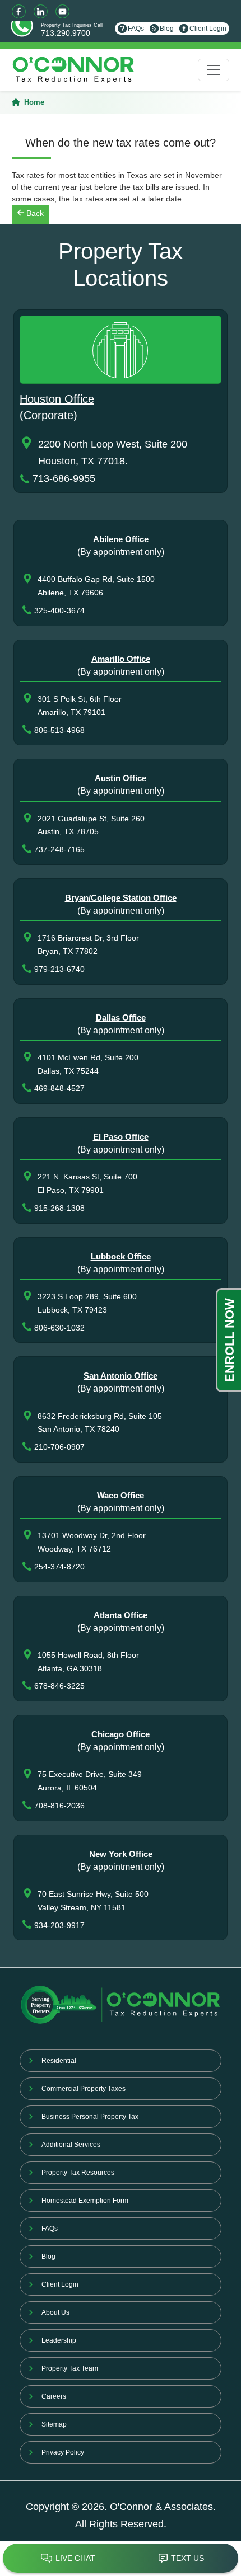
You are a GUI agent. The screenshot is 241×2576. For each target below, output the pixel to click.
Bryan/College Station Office (121, 898)
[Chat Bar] (121, 2559)
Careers (54, 2396)
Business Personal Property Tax (90, 2117)
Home (34, 102)
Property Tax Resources (78, 2173)
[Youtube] (62, 11)
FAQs (136, 29)
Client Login (208, 29)
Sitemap (54, 2424)
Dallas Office (121, 1017)
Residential (59, 2061)
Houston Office (57, 399)
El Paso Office (121, 1137)
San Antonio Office (121, 1376)
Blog (167, 29)
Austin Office (121, 778)
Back (34, 213)
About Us (55, 2312)
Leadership (59, 2340)
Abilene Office (121, 539)
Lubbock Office (121, 1256)
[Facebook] (19, 11)
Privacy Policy (63, 2452)
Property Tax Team (70, 2368)
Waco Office (121, 1495)
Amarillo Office (121, 659)
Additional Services (71, 2145)
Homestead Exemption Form (85, 2201)
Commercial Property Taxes (84, 2089)
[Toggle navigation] (214, 70)
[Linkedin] (41, 11)
